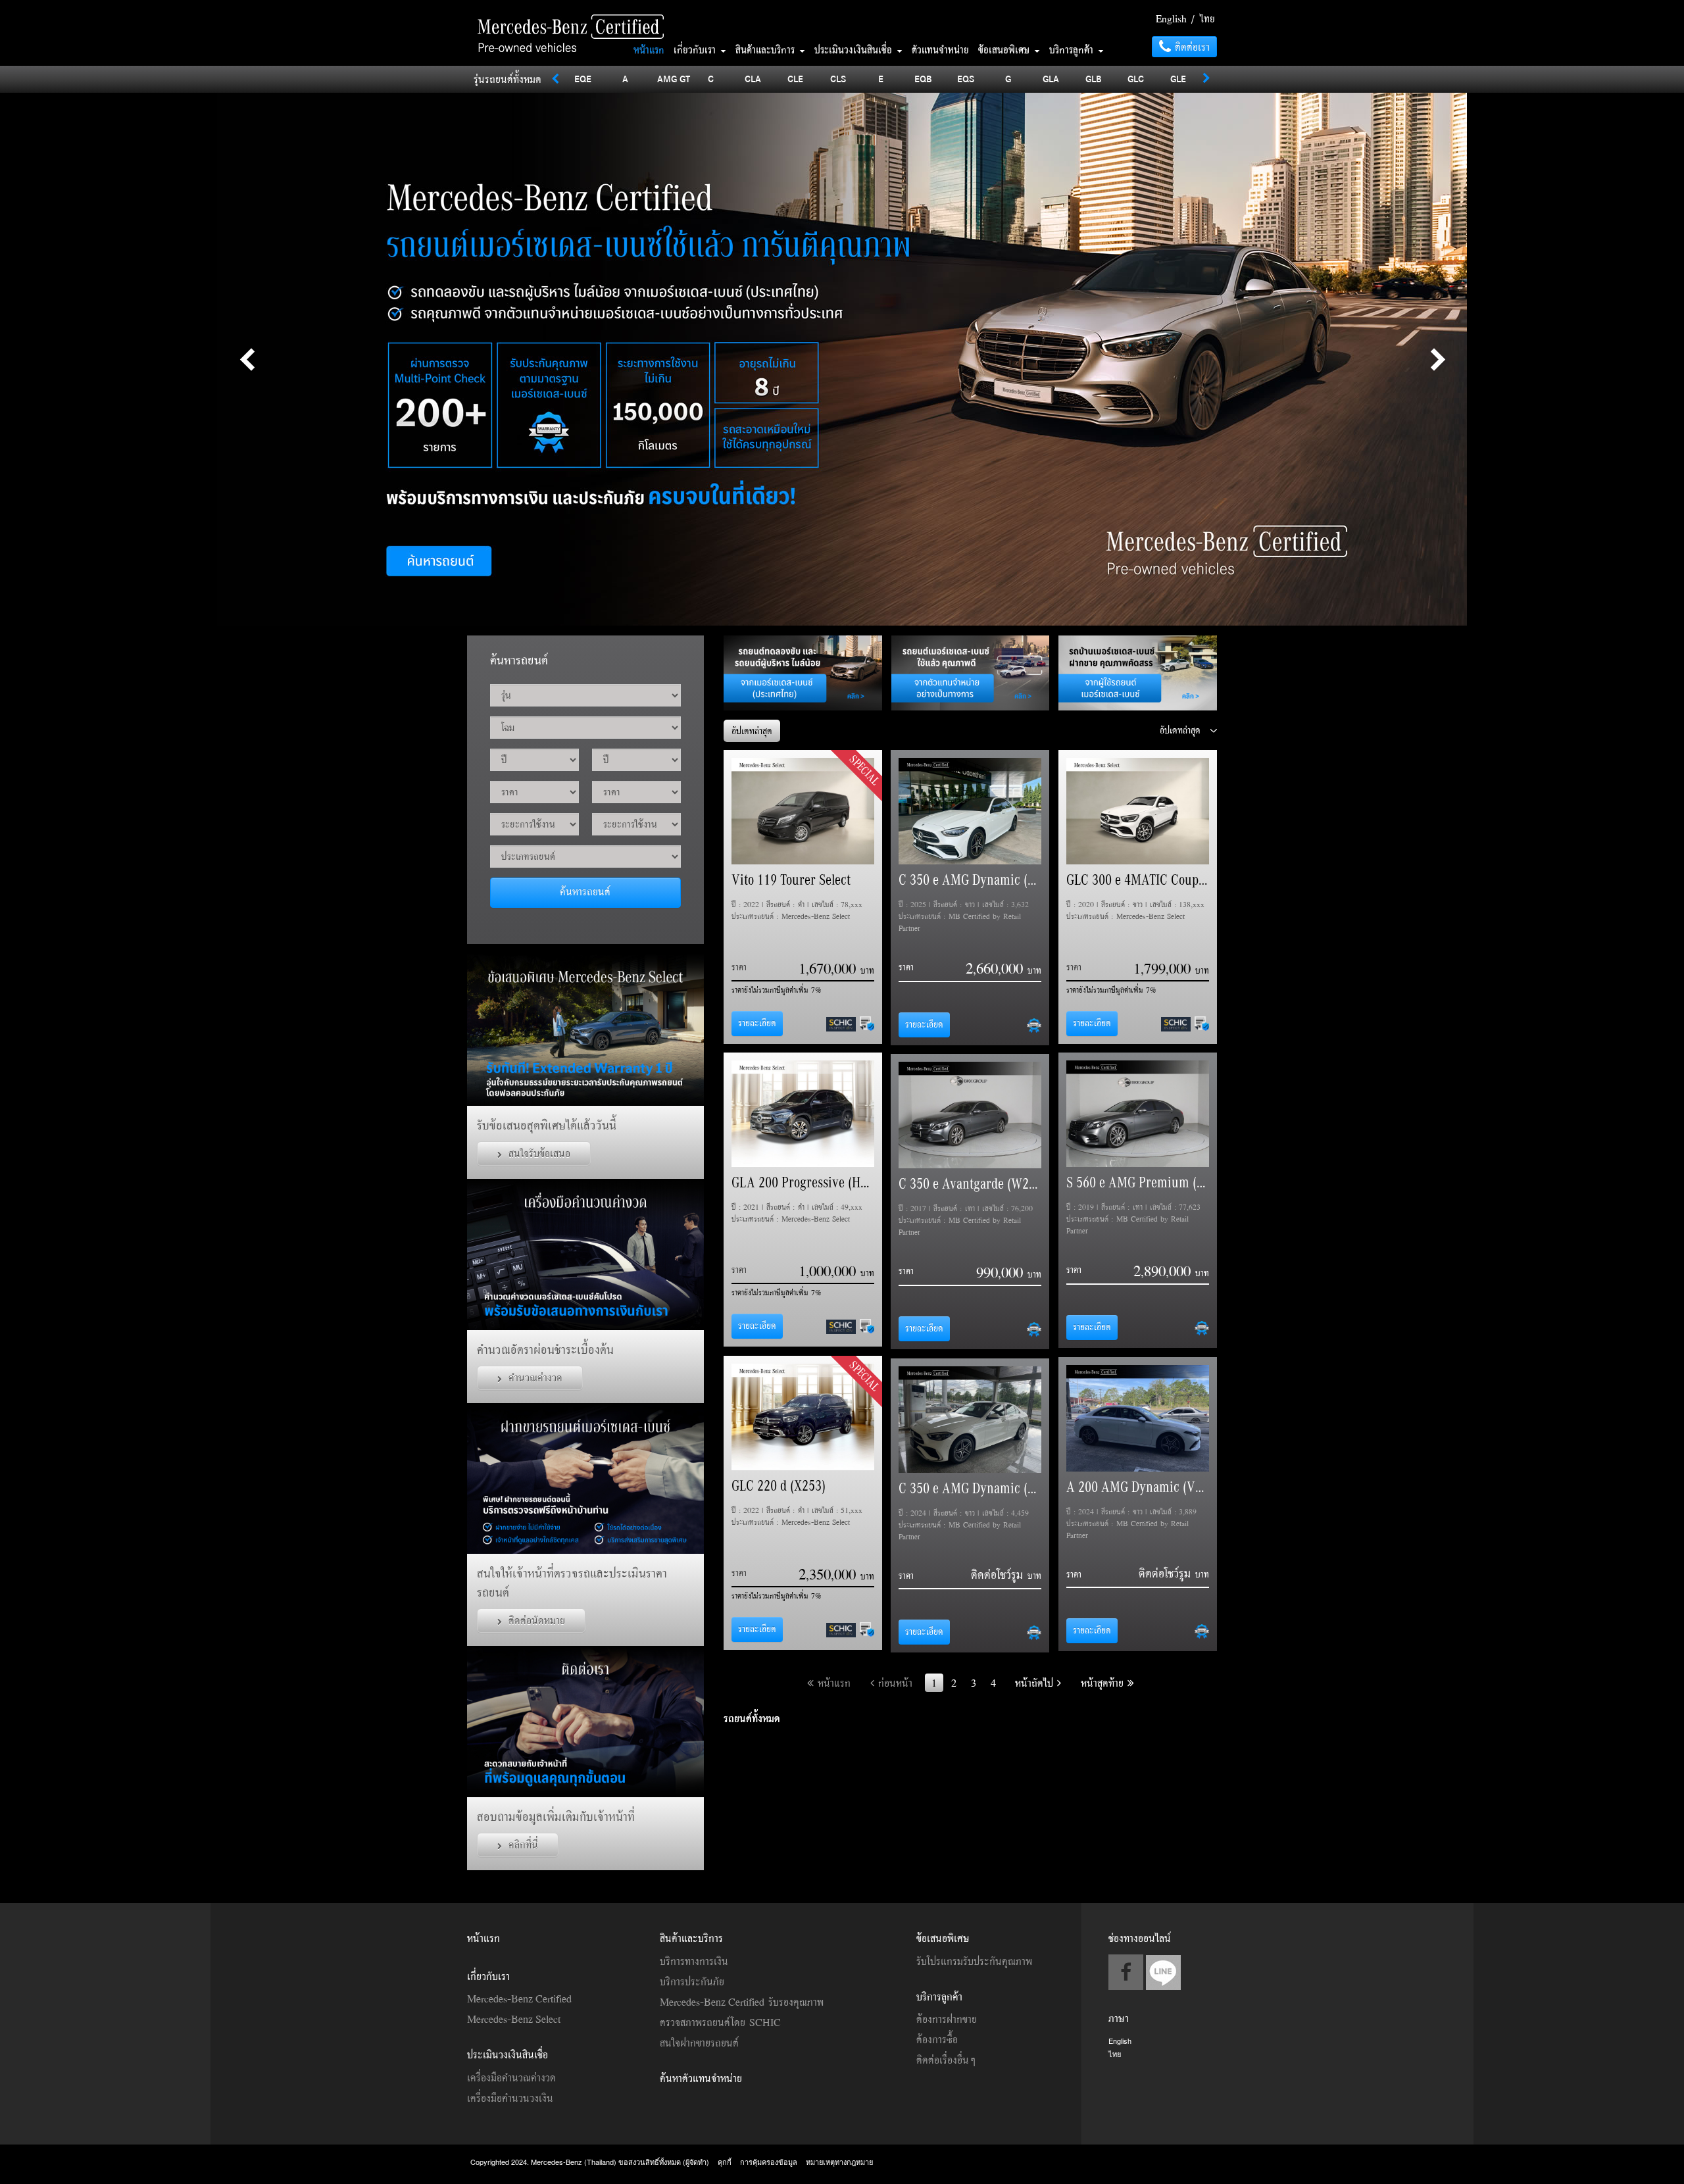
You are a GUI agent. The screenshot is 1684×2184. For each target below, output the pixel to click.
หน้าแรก (649, 49)
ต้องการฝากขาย (947, 2019)
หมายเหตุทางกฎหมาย (839, 2162)
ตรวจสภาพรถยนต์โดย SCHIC (720, 2022)
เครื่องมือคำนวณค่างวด (511, 2077)
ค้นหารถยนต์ (585, 891)
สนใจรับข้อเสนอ (539, 1153)
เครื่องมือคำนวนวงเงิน (510, 2098)
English (1171, 18)
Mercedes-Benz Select (514, 2019)
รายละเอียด (757, 1023)
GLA (1051, 79)
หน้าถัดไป (1036, 1683)
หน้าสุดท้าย (1104, 1683)
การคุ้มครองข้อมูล (769, 2162)
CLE (795, 79)
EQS (966, 79)
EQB (923, 79)
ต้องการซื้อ (937, 2039)
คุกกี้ (725, 2162)
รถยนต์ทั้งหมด (752, 1718)
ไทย (1207, 18)
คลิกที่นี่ (523, 1845)
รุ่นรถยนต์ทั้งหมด (508, 79)
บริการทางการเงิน (694, 1961)
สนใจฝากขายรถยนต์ (699, 2043)
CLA (753, 79)
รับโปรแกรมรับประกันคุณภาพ (974, 1961)
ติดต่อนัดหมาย (537, 1620)
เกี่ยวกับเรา (697, 49)
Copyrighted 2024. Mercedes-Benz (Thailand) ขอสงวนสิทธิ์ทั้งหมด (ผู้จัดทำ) (591, 2162)
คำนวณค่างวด (535, 1377)
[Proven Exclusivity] (572, 16)
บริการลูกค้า (1073, 49)
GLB (1094, 79)
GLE (1178, 79)
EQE (583, 79)
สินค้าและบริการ (767, 49)
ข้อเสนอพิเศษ (1006, 49)
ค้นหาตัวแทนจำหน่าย (701, 2078)
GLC (1136, 79)
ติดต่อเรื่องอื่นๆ (946, 2060)
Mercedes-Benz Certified (519, 1998)
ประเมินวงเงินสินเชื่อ (855, 49)
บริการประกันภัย (692, 1981)
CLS (838, 79)
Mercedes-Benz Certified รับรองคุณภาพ (742, 2002)
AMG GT (674, 79)
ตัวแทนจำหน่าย (940, 49)
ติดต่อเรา (1190, 47)
